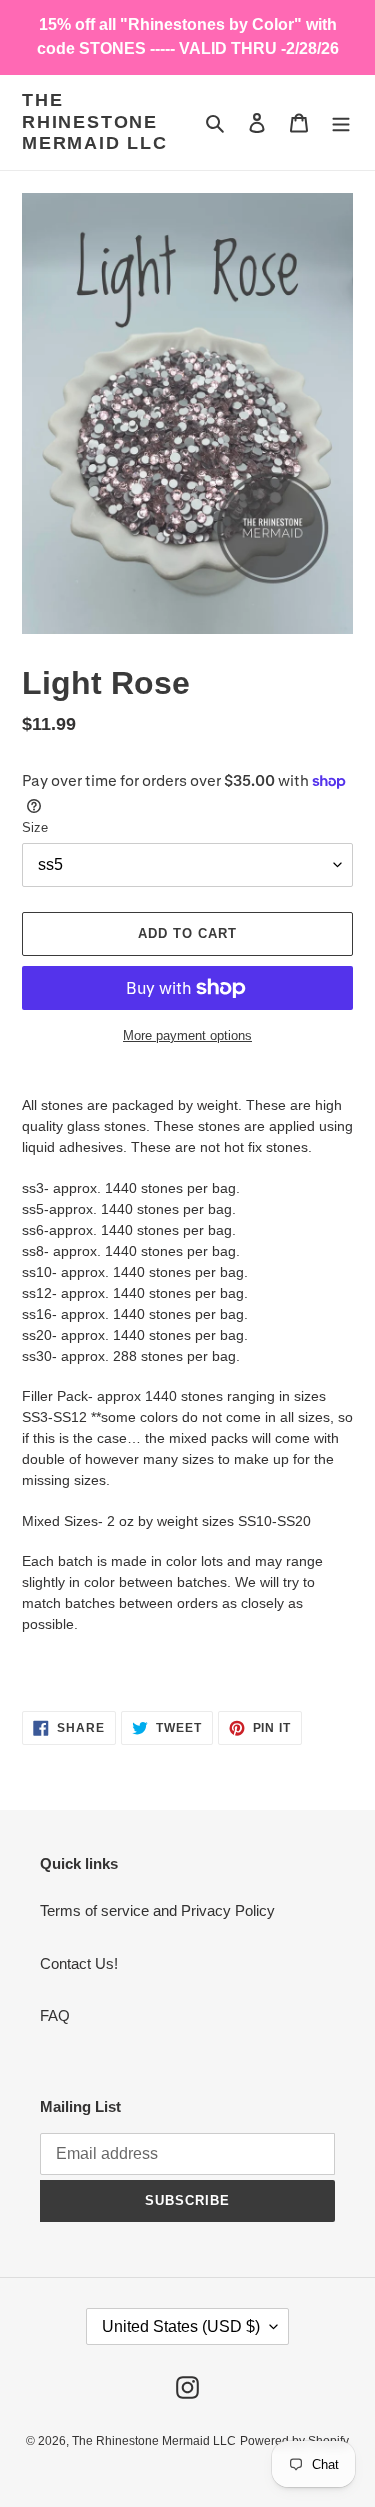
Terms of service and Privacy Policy (157, 1910)
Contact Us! (79, 1963)
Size (35, 827)
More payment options (187, 1035)
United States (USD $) (181, 2326)
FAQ (55, 2015)
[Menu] (341, 122)
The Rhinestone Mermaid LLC (95, 121)
